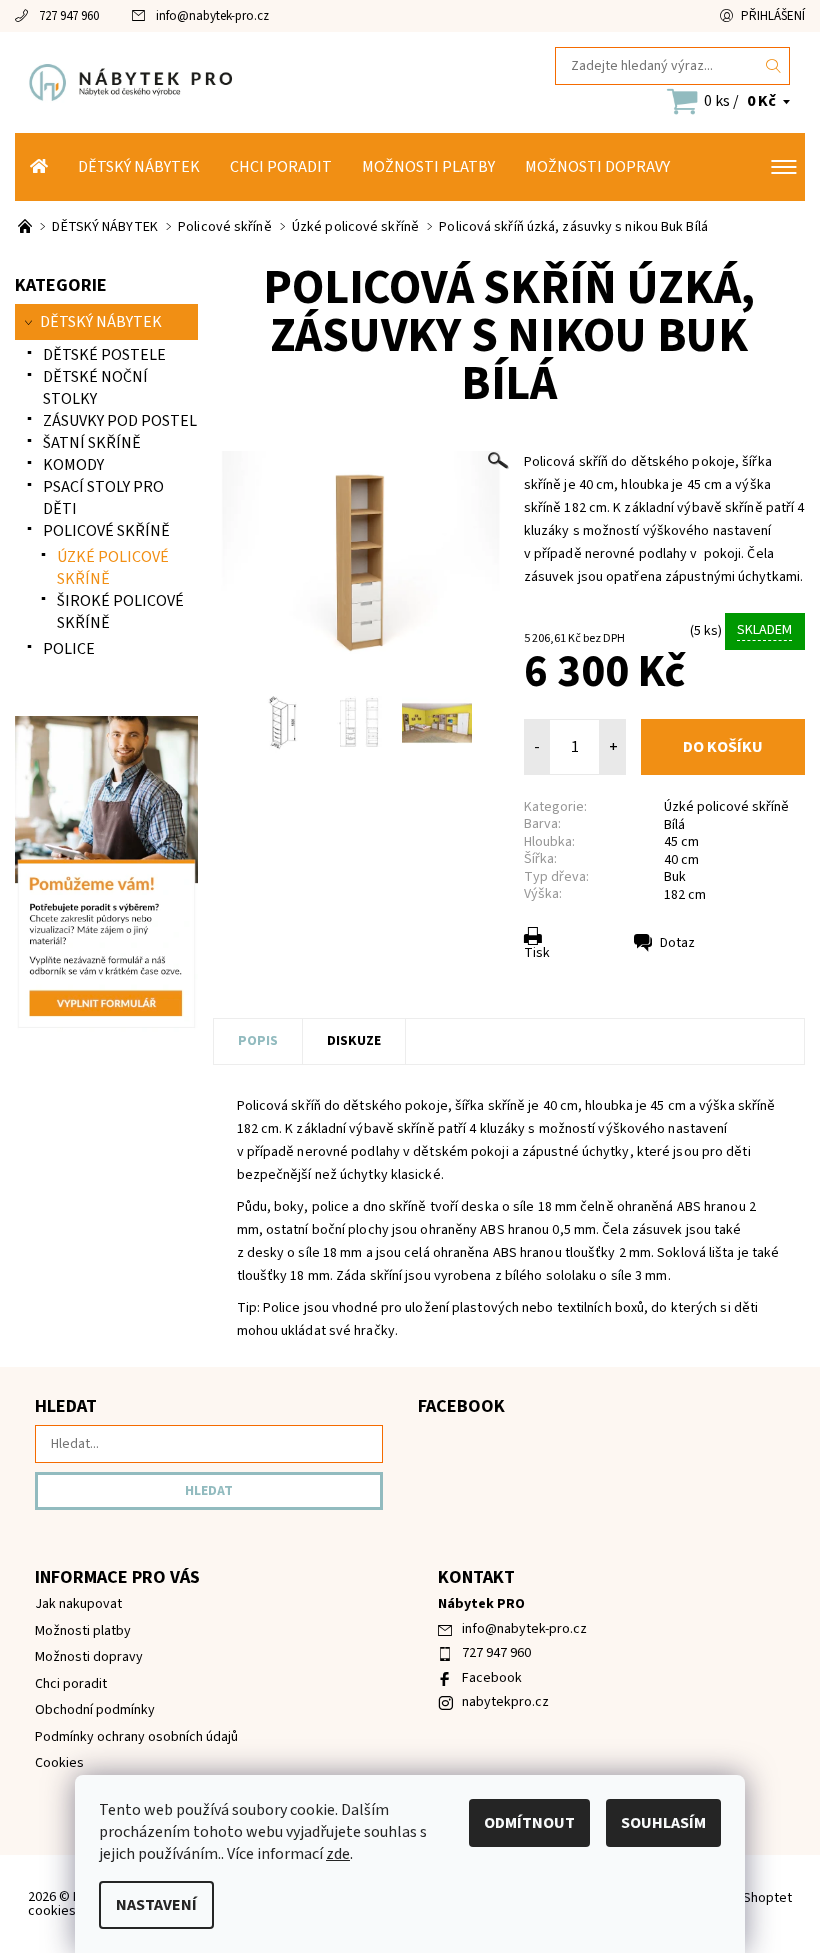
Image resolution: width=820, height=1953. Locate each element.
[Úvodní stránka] (39, 167)
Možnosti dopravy (597, 167)
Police (69, 649)
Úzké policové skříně (726, 807)
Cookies (59, 1763)
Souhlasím (663, 1823)
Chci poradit (281, 167)
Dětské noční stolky (95, 388)
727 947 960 (69, 16)
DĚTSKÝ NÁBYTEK (139, 167)
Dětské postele (104, 355)
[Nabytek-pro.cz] (212, 82)
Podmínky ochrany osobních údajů (136, 1737)
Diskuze (354, 1041)
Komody (73, 465)
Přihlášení (773, 16)
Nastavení (156, 1905)
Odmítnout (529, 1823)
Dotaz (677, 943)
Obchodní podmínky (95, 1710)
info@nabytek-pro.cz (212, 16)
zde (338, 1854)
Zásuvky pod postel (120, 421)
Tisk (537, 953)
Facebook (492, 1678)
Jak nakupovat (78, 1604)
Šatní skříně (92, 443)
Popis (258, 1041)
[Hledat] (774, 66)
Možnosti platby (428, 167)
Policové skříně (106, 531)
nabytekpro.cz (505, 1702)
